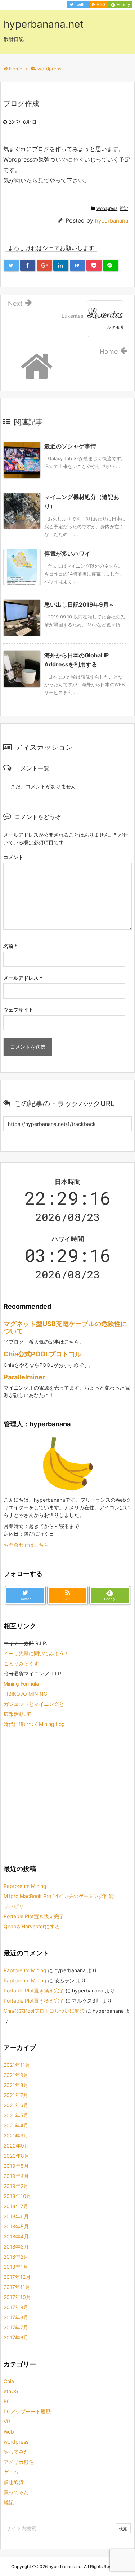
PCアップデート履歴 (27, 2411)
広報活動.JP (17, 1714)
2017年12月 (17, 2277)
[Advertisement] (64, 1795)
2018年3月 (16, 2247)
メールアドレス (23, 978)
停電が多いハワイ (67, 554)
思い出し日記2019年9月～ (79, 604)
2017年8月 (16, 2317)
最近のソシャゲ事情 (70, 446)
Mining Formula (21, 1684)
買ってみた (16, 2492)
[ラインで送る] (111, 265)
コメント (13, 857)
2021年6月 (16, 2105)
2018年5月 (16, 2226)
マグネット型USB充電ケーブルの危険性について (65, 1327)
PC (7, 2401)
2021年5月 (16, 2115)
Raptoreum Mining (25, 1886)
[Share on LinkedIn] (61, 265)
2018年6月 (16, 2216)
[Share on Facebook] (28, 265)
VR (7, 2421)
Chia (9, 2381)
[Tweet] (11, 265)
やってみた (16, 2452)
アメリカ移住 (19, 2462)
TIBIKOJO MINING (25, 1694)
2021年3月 (16, 2135)
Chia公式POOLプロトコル (42, 1354)
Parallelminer (24, 1377)
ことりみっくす (21, 1663)
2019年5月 (16, 2166)
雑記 (124, 208)
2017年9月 (16, 2307)
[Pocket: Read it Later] (94, 265)
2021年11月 (17, 2065)
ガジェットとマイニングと (34, 1704)
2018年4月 (16, 2236)
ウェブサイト (18, 1010)
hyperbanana (112, 221)
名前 (10, 946)
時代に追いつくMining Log (34, 1724)
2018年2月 (16, 2257)
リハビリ (14, 1906)
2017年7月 (16, 2327)
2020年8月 (16, 2156)
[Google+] (44, 265)
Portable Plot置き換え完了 (34, 1916)
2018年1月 (16, 2267)
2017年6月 (16, 2337)
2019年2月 (16, 2186)
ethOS (11, 2391)
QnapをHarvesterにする (32, 1926)
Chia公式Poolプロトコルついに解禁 (44, 2011)
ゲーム (11, 2472)
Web (9, 2432)
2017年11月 (17, 2287)
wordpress (107, 208)
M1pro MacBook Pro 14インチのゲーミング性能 (59, 1896)
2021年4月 (16, 2125)
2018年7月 (16, 2206)
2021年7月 (16, 2095)
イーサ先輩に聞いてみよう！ (36, 1653)
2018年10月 (17, 2196)
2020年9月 (16, 2146)
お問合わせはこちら (26, 1545)
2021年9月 (16, 2075)
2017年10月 (17, 2297)
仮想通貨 (14, 2482)
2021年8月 (16, 2085)
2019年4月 (16, 2176)
